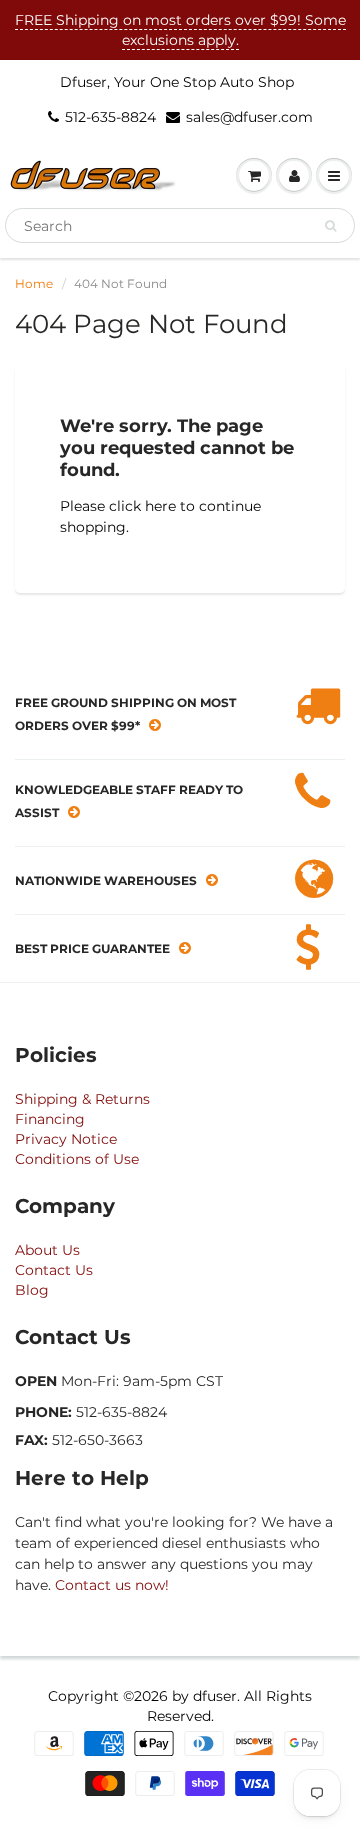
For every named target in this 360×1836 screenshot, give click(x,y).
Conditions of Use (77, 1159)
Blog (32, 1290)
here (160, 506)
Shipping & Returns (82, 1099)
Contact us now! (112, 1585)
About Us (47, 1250)
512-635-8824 (110, 117)
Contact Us (54, 1270)
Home (34, 283)
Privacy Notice (66, 1139)
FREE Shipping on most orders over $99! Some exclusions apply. (180, 30)
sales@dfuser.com (249, 117)
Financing (50, 1119)
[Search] (330, 226)
